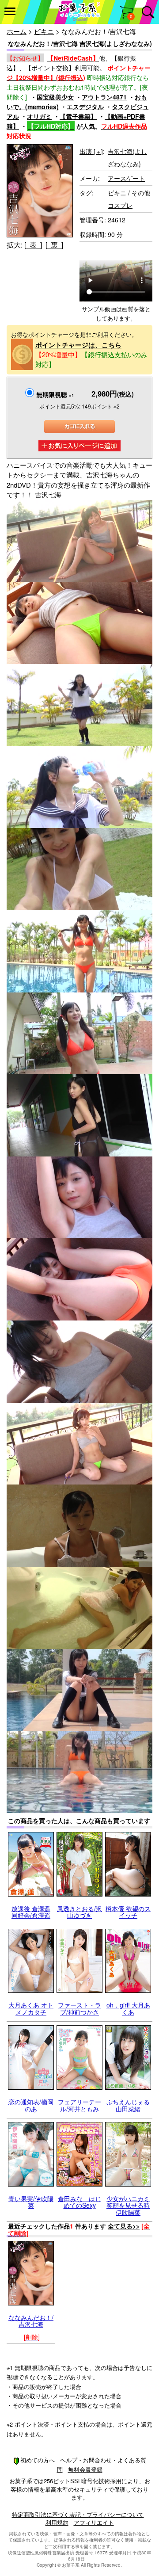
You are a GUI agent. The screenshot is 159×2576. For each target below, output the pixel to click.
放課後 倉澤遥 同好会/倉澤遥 (31, 1912)
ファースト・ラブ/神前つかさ (79, 2008)
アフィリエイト (94, 2522)
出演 (91, 151)
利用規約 (57, 2522)
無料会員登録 (85, 2469)
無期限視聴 (55, 394)
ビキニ (44, 31)
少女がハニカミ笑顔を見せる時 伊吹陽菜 (128, 2205)
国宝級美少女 (55, 97)
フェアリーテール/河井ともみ (79, 2105)
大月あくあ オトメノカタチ (31, 2008)
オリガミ (39, 116)
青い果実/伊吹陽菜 (31, 2202)
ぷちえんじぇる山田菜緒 (128, 2105)
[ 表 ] (33, 245)
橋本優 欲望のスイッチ (128, 1912)
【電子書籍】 (78, 116)
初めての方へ (38, 2460)
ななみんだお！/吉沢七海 (31, 2321)
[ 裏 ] (54, 245)
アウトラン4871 (104, 97)
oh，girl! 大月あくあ (128, 2008)
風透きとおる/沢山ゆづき (79, 1912)
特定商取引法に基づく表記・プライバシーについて (78, 2514)
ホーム (17, 31)
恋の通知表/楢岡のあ (31, 2105)
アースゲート (126, 178)
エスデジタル (85, 107)
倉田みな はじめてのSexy (79, 2202)
